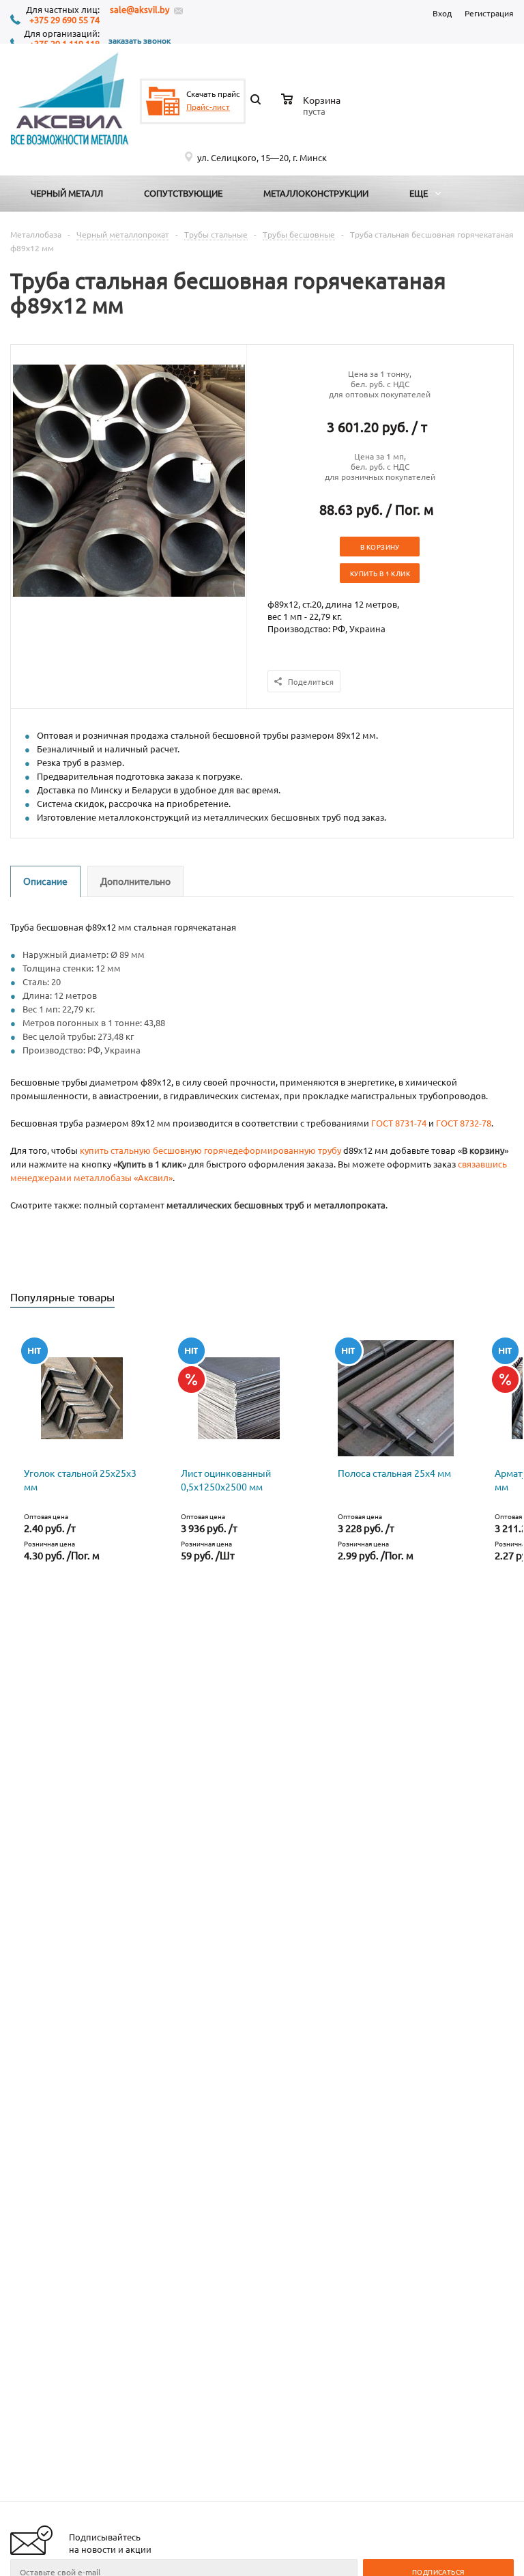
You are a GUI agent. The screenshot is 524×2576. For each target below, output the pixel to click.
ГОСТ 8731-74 (399, 1123)
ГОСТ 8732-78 (464, 1123)
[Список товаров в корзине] (312, 109)
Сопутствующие (183, 193)
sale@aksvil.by (140, 9)
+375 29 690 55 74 (64, 20)
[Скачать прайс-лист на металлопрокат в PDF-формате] (163, 101)
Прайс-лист (208, 107)
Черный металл (67, 193)
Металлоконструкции (316, 193)
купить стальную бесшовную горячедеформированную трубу (210, 1150)
